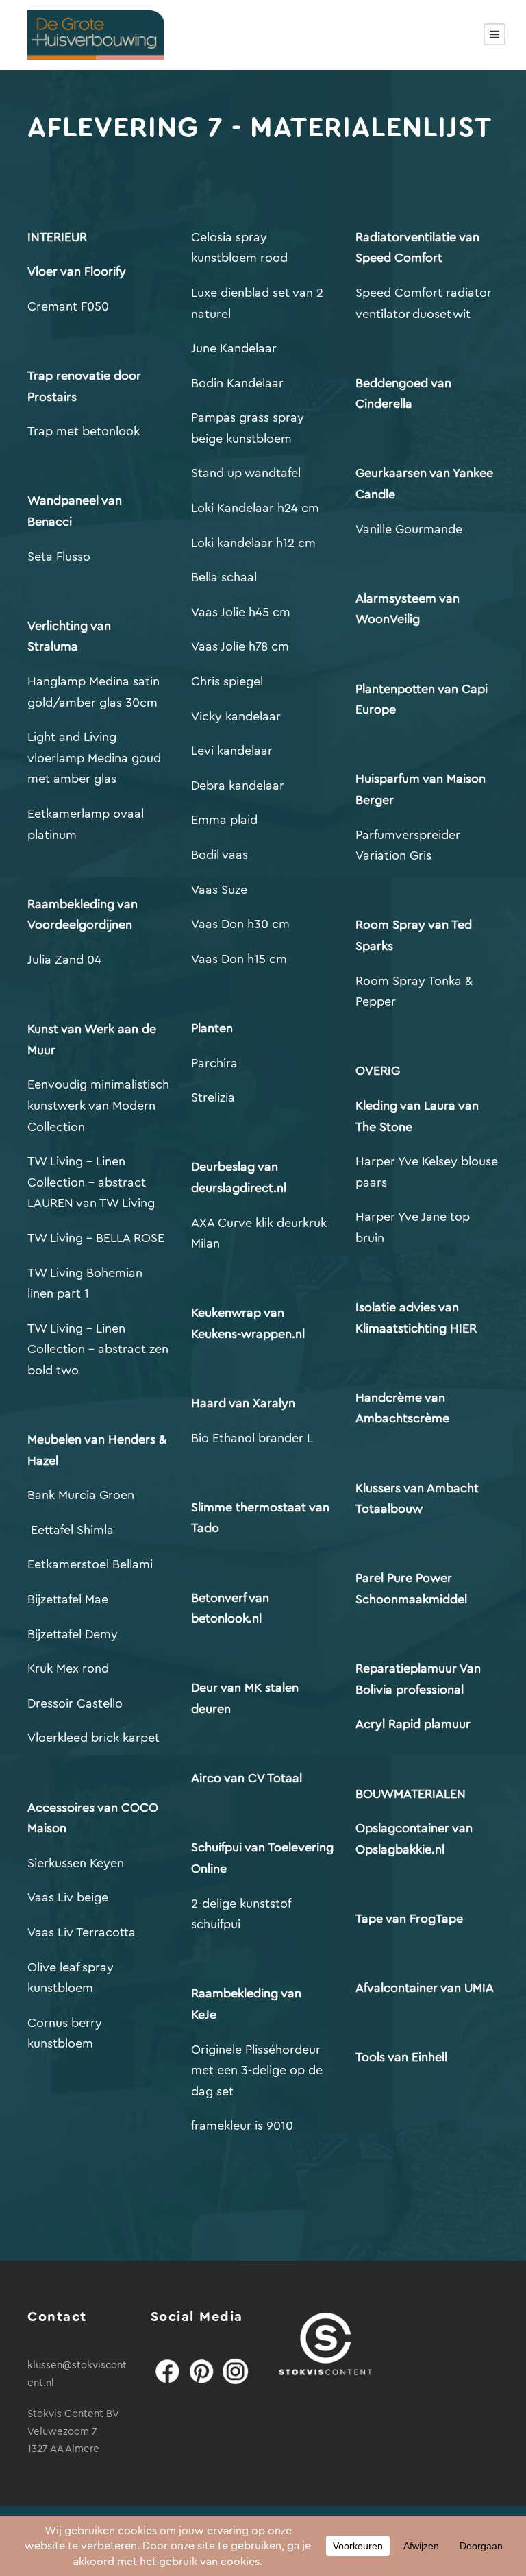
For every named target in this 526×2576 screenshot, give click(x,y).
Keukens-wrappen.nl (250, 1334)
